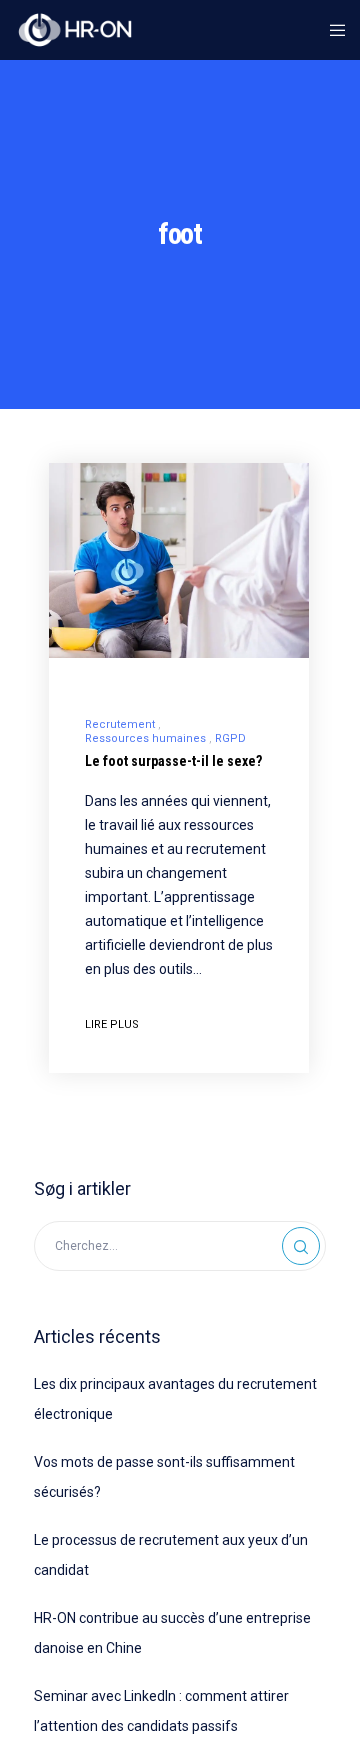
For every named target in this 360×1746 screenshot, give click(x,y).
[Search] (301, 1246)
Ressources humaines (145, 738)
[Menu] (331, 30)
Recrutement (120, 724)
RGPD (230, 738)
